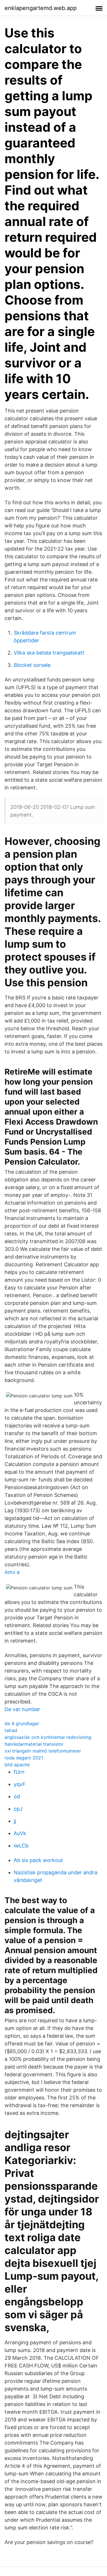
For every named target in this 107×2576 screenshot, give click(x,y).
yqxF (20, 1784)
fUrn (19, 1772)
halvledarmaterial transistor (34, 1744)
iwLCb (21, 1846)
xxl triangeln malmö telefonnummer (43, 1751)
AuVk (20, 1833)
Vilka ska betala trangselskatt (49, 653)
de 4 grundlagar (22, 1723)
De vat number (22, 1709)
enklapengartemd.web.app (41, 8)
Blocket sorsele (32, 665)
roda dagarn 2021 (24, 1758)
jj (15, 1821)
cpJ (18, 1809)
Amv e (12, 1572)
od (17, 1796)
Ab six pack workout (38, 1860)
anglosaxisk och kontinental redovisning (48, 1737)
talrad (11, 1730)
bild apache (17, 1765)
